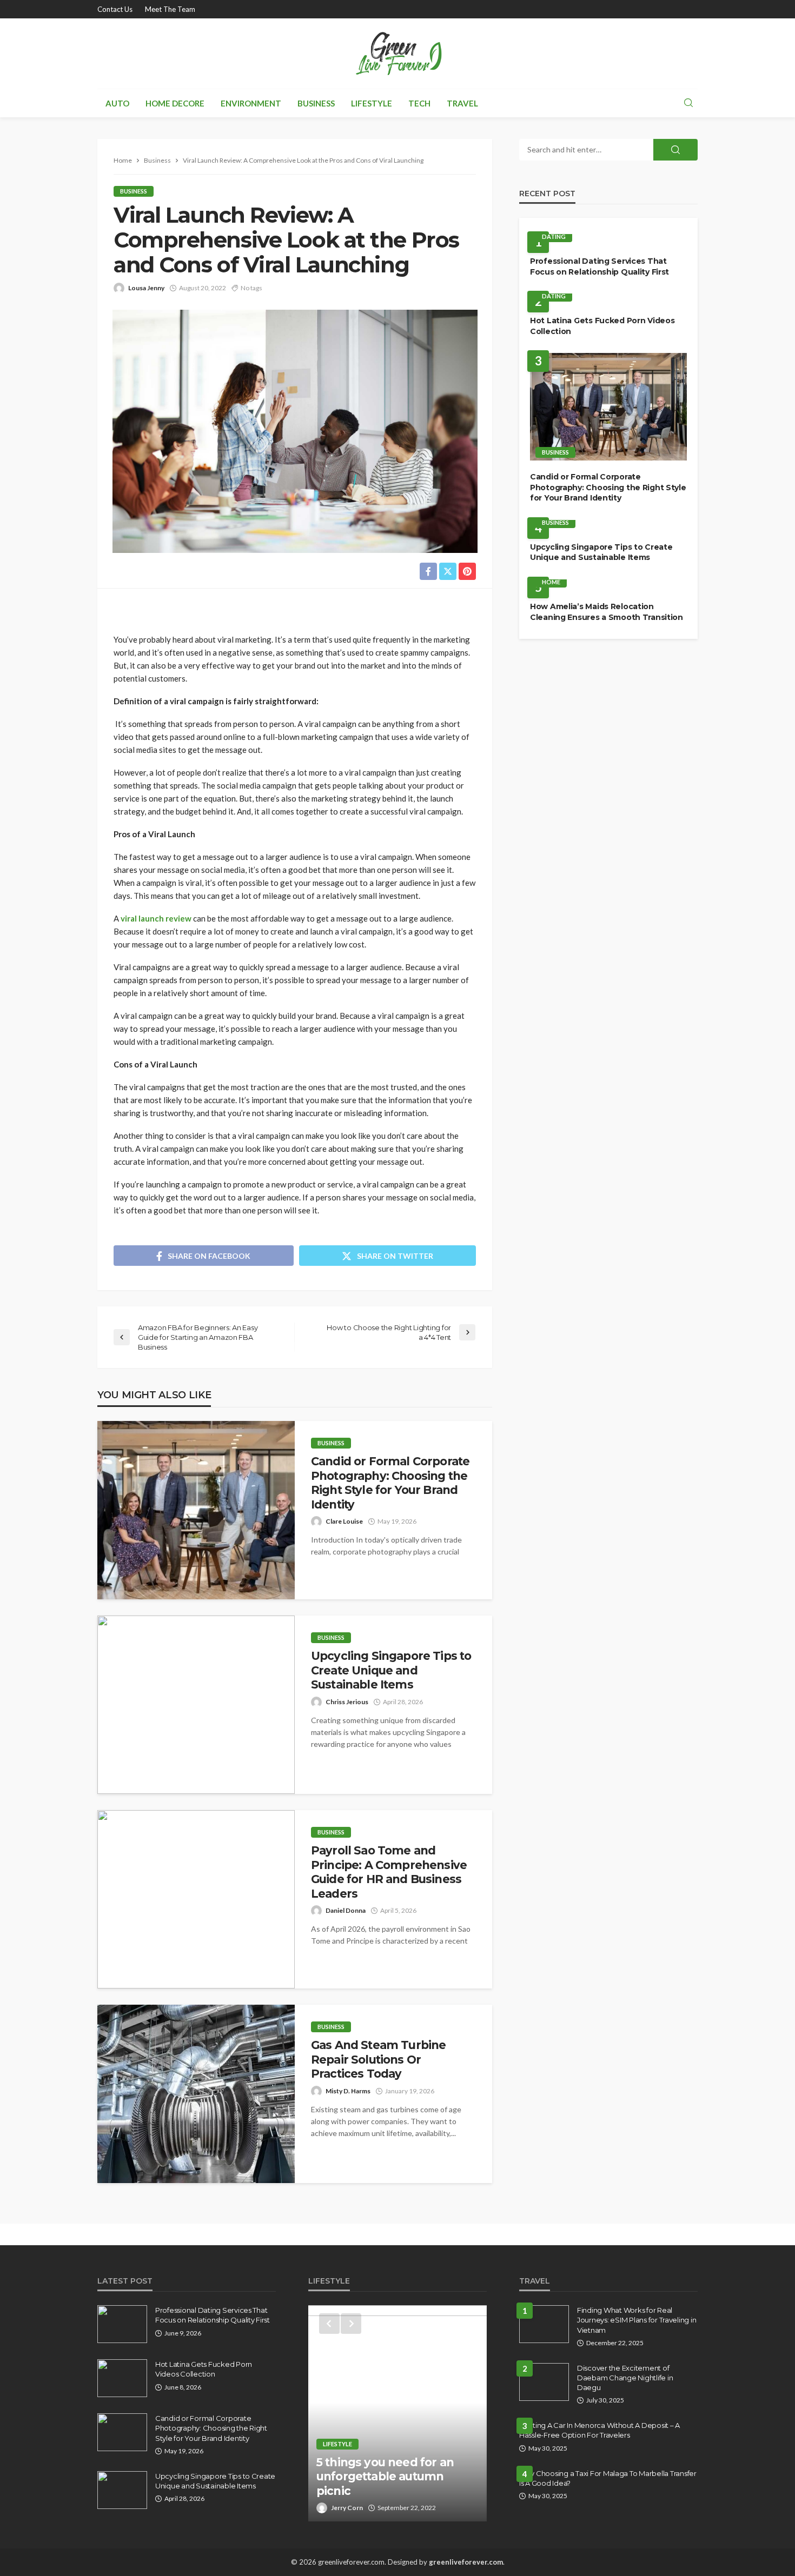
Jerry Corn (347, 2508)
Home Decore (175, 103)
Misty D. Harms (348, 2091)
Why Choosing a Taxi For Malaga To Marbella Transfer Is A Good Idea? (608, 2478)
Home (551, 582)
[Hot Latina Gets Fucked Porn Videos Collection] (122, 2378)
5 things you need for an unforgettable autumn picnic (385, 2477)
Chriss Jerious (347, 1702)
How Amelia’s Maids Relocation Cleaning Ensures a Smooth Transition (607, 612)
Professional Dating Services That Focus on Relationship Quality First (599, 266)
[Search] (688, 103)
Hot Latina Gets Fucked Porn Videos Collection (602, 326)
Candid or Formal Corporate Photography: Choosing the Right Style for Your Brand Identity (390, 1483)
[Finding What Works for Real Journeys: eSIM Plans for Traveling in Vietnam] (544, 2324)
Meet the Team (170, 9)
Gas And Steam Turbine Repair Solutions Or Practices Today (378, 2059)
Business (316, 103)
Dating (554, 236)
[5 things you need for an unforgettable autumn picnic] (398, 2413)
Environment (251, 103)
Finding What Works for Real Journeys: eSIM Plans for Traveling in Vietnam (637, 2320)
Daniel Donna (346, 1910)
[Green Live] (398, 54)
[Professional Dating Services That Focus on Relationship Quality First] (122, 2324)
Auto (117, 103)
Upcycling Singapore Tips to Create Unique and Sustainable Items (391, 1670)
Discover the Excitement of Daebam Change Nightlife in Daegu (625, 2378)
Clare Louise (344, 1521)
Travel (462, 103)
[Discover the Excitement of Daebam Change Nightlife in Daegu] (544, 2382)
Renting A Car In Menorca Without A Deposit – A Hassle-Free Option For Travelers (599, 2430)
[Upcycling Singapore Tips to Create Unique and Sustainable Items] (196, 1705)
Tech (419, 103)
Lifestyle (372, 103)
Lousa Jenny (146, 288)
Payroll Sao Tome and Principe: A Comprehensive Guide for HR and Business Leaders (389, 1872)
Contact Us (115, 9)
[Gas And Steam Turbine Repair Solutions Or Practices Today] (196, 2094)
